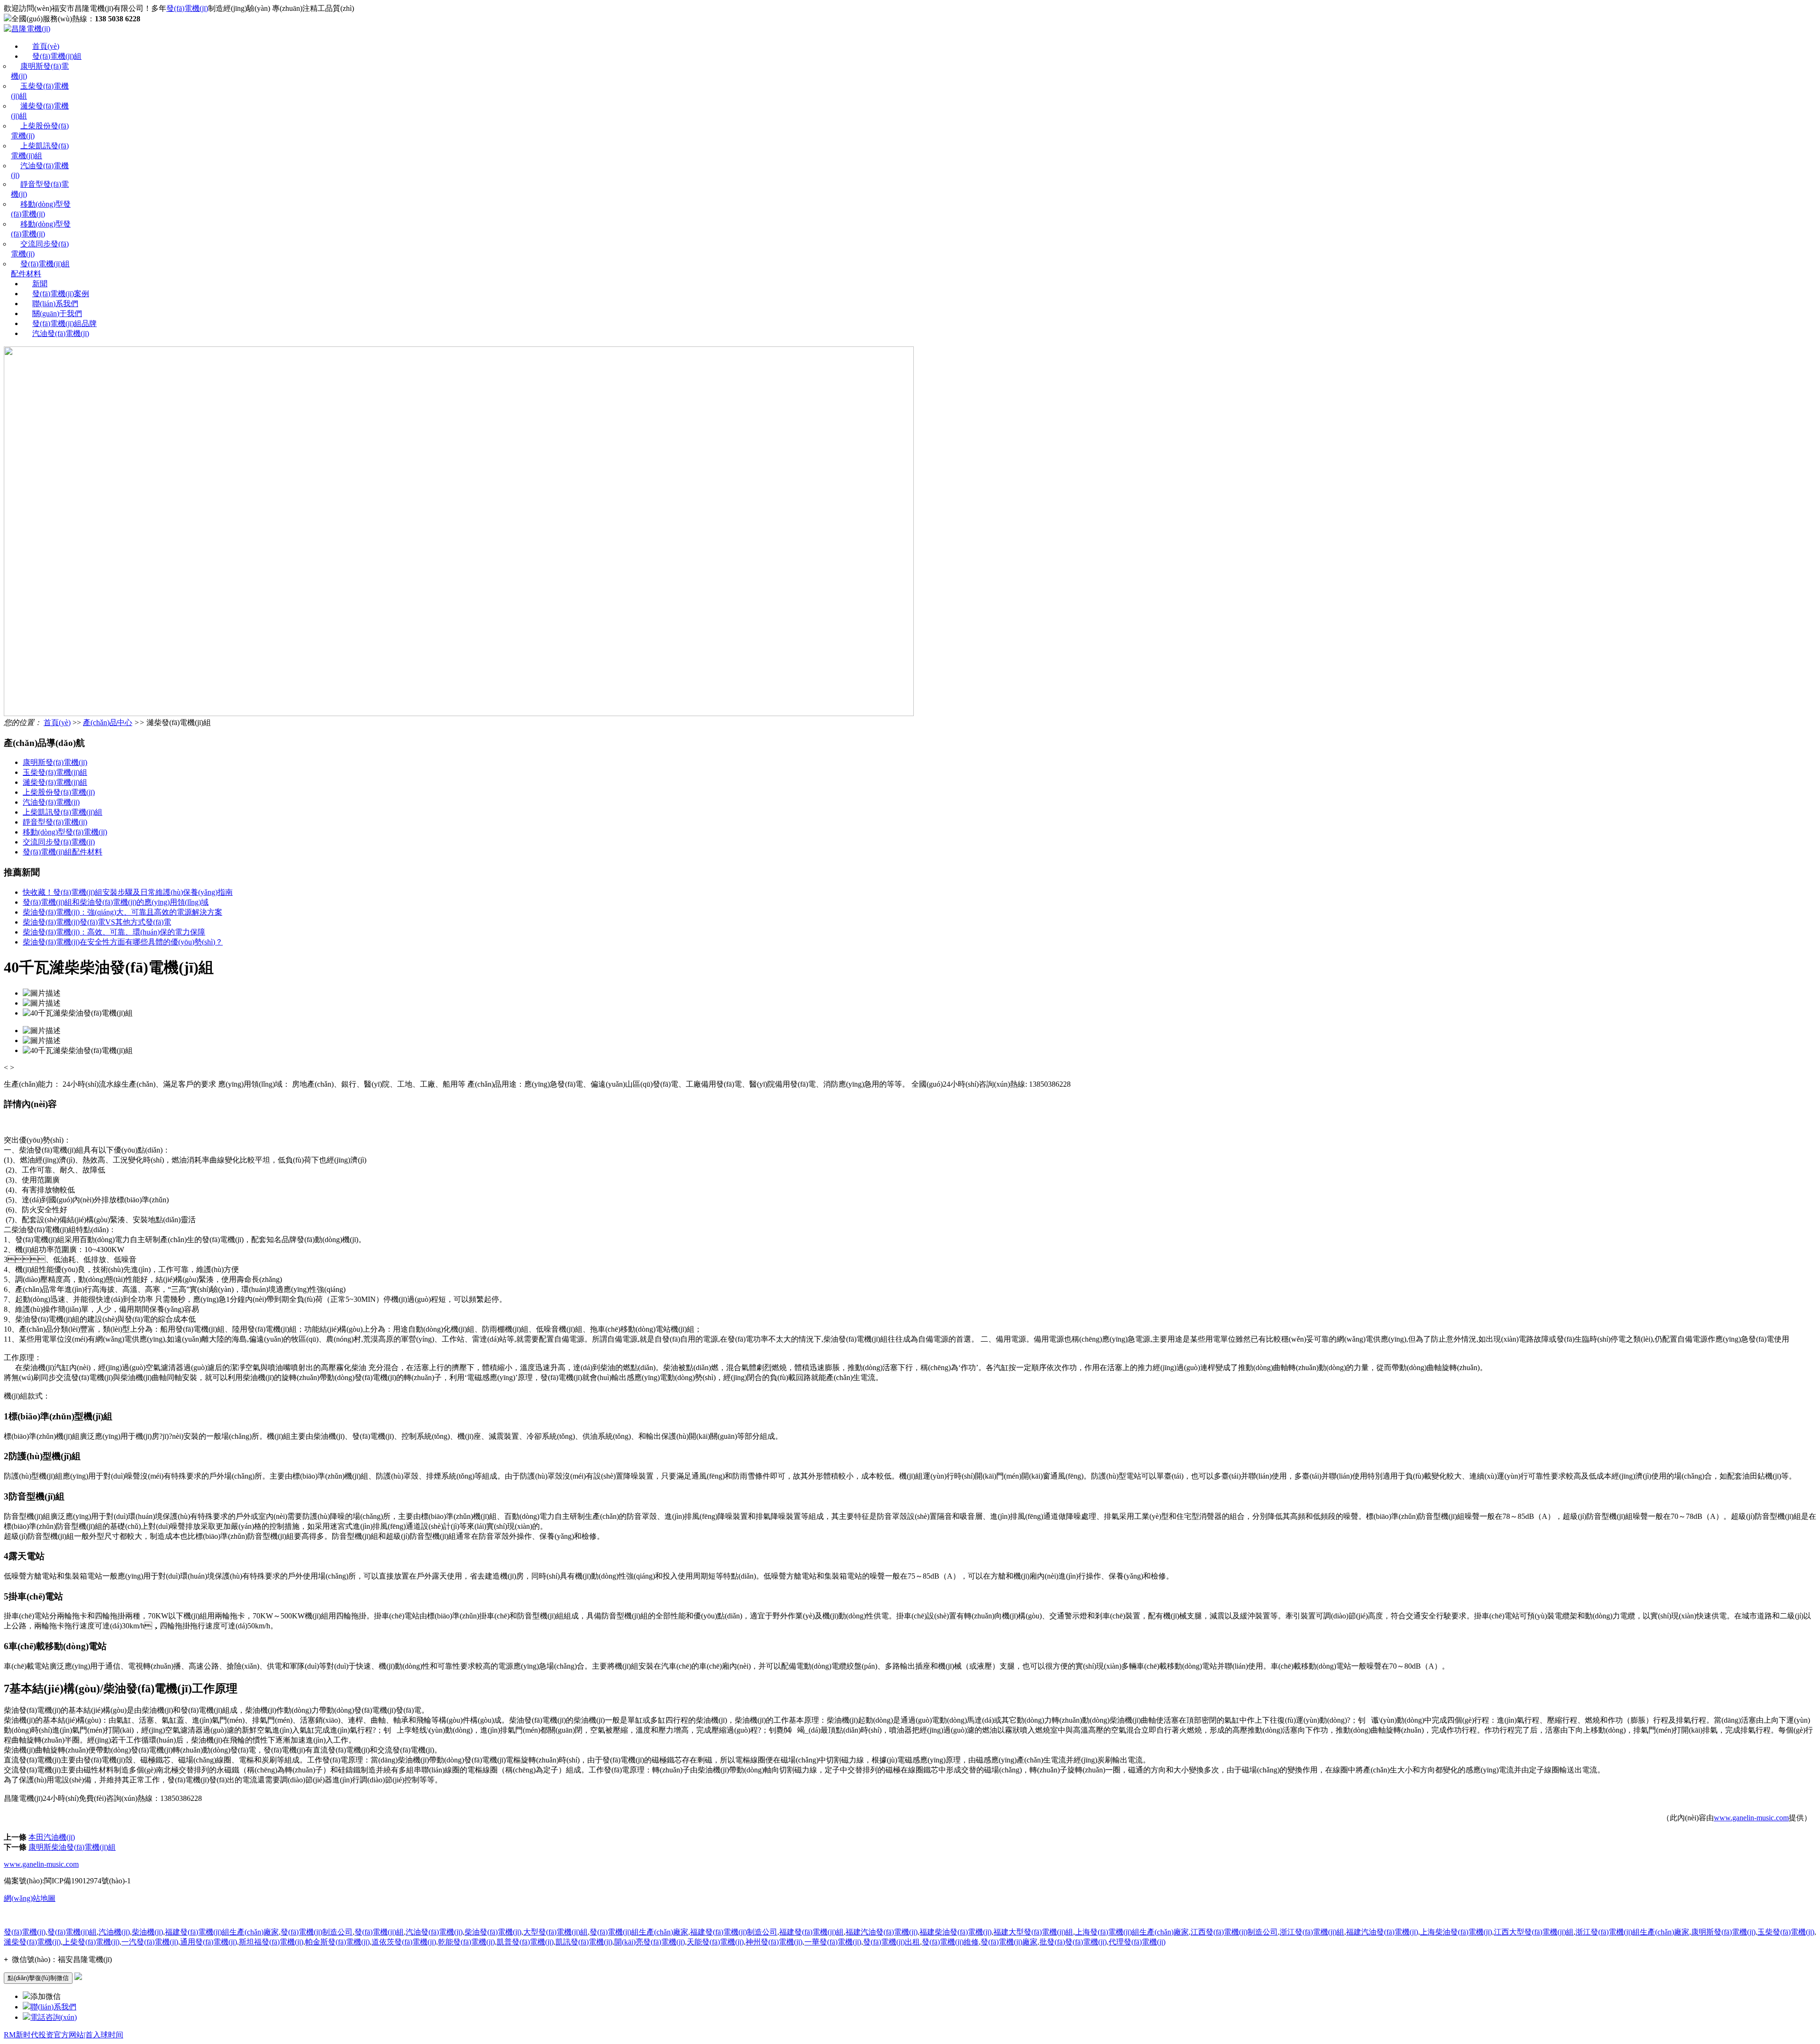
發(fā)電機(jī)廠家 (1009, 1942)
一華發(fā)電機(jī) (833, 1942)
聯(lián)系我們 (55, 304)
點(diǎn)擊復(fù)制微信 (38, 1978)
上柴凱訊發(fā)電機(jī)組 (63, 812)
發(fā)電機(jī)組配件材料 (63, 852)
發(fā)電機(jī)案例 (61, 294)
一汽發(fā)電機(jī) (150, 1942)
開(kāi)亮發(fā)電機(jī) (650, 1942)
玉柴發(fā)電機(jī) (1786, 1932)
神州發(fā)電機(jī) (774, 1942)
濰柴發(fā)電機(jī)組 (55, 782)
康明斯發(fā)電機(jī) (55, 762)
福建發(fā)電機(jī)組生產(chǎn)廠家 (222, 1932)
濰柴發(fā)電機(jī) (32, 1942)
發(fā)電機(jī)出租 (892, 1942)
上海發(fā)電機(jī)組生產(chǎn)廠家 (1132, 1932)
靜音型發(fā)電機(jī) (55, 822)
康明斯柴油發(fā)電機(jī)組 (72, 1847)
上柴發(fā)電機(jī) (91, 1942)
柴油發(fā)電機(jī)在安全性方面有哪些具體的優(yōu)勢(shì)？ (123, 942)
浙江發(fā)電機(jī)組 (1312, 1932)
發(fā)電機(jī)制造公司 (317, 1932)
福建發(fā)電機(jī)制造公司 (734, 1932)
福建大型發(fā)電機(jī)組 (1033, 1932)
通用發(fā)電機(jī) (209, 1942)
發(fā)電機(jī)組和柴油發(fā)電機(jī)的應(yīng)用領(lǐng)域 (116, 902)
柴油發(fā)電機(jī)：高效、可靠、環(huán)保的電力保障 (114, 932)
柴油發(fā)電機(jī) (493, 1932)
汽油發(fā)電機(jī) (61, 333)
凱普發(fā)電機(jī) (525, 1942)
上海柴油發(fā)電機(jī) (1456, 1932)
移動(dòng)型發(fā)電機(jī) (65, 832)
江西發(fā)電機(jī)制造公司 (1234, 1932)
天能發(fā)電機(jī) (715, 1942)
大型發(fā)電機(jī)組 (555, 1932)
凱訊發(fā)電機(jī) (584, 1942)
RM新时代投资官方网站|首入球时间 (64, 2035)
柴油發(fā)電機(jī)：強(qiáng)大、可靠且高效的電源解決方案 (123, 912)
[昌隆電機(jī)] (27, 29)
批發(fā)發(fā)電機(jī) (1073, 1942)
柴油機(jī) (147, 1932)
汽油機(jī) (114, 1932)
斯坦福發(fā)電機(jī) (271, 1942)
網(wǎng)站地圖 (30, 1898)
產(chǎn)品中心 (108, 722)
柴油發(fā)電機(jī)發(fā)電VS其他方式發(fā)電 (97, 922)
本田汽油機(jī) (52, 1837)
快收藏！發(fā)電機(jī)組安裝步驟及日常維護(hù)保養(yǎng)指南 (128, 892)
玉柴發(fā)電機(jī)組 (55, 772)
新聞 (40, 284)
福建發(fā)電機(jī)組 (811, 1932)
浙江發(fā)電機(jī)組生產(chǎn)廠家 (1632, 1932)
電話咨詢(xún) (54, 2017)
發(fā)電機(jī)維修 (950, 1942)
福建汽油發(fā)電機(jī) (882, 1932)
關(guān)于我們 (57, 313)
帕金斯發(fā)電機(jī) (337, 1942)
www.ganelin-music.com (1751, 1818)
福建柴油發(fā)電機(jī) (955, 1932)
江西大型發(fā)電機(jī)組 (1534, 1932)
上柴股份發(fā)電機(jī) (59, 792)
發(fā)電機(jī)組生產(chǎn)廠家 (639, 1932)
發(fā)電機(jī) (187, 8)
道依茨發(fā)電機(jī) (404, 1942)
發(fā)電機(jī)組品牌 (64, 323)
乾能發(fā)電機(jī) (466, 1942)
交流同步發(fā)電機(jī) (59, 842)
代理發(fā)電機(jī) (1137, 1942)
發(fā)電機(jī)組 (57, 56)
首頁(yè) (46, 46)
